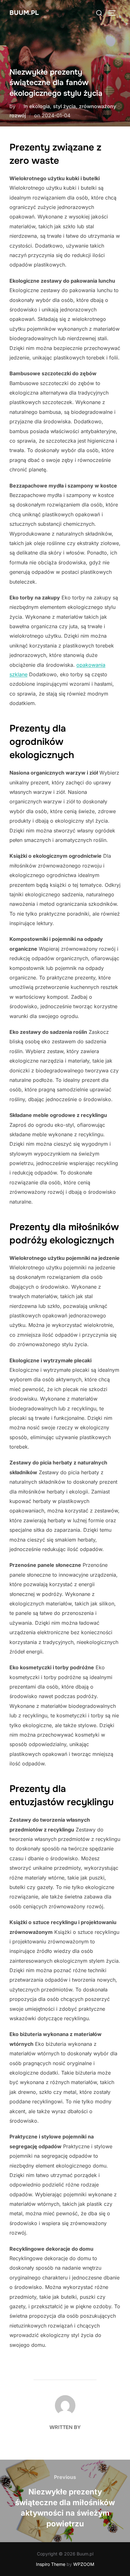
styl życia (64, 106)
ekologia (40, 106)
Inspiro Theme (51, 2564)
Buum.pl (24, 13)
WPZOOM (84, 2564)
